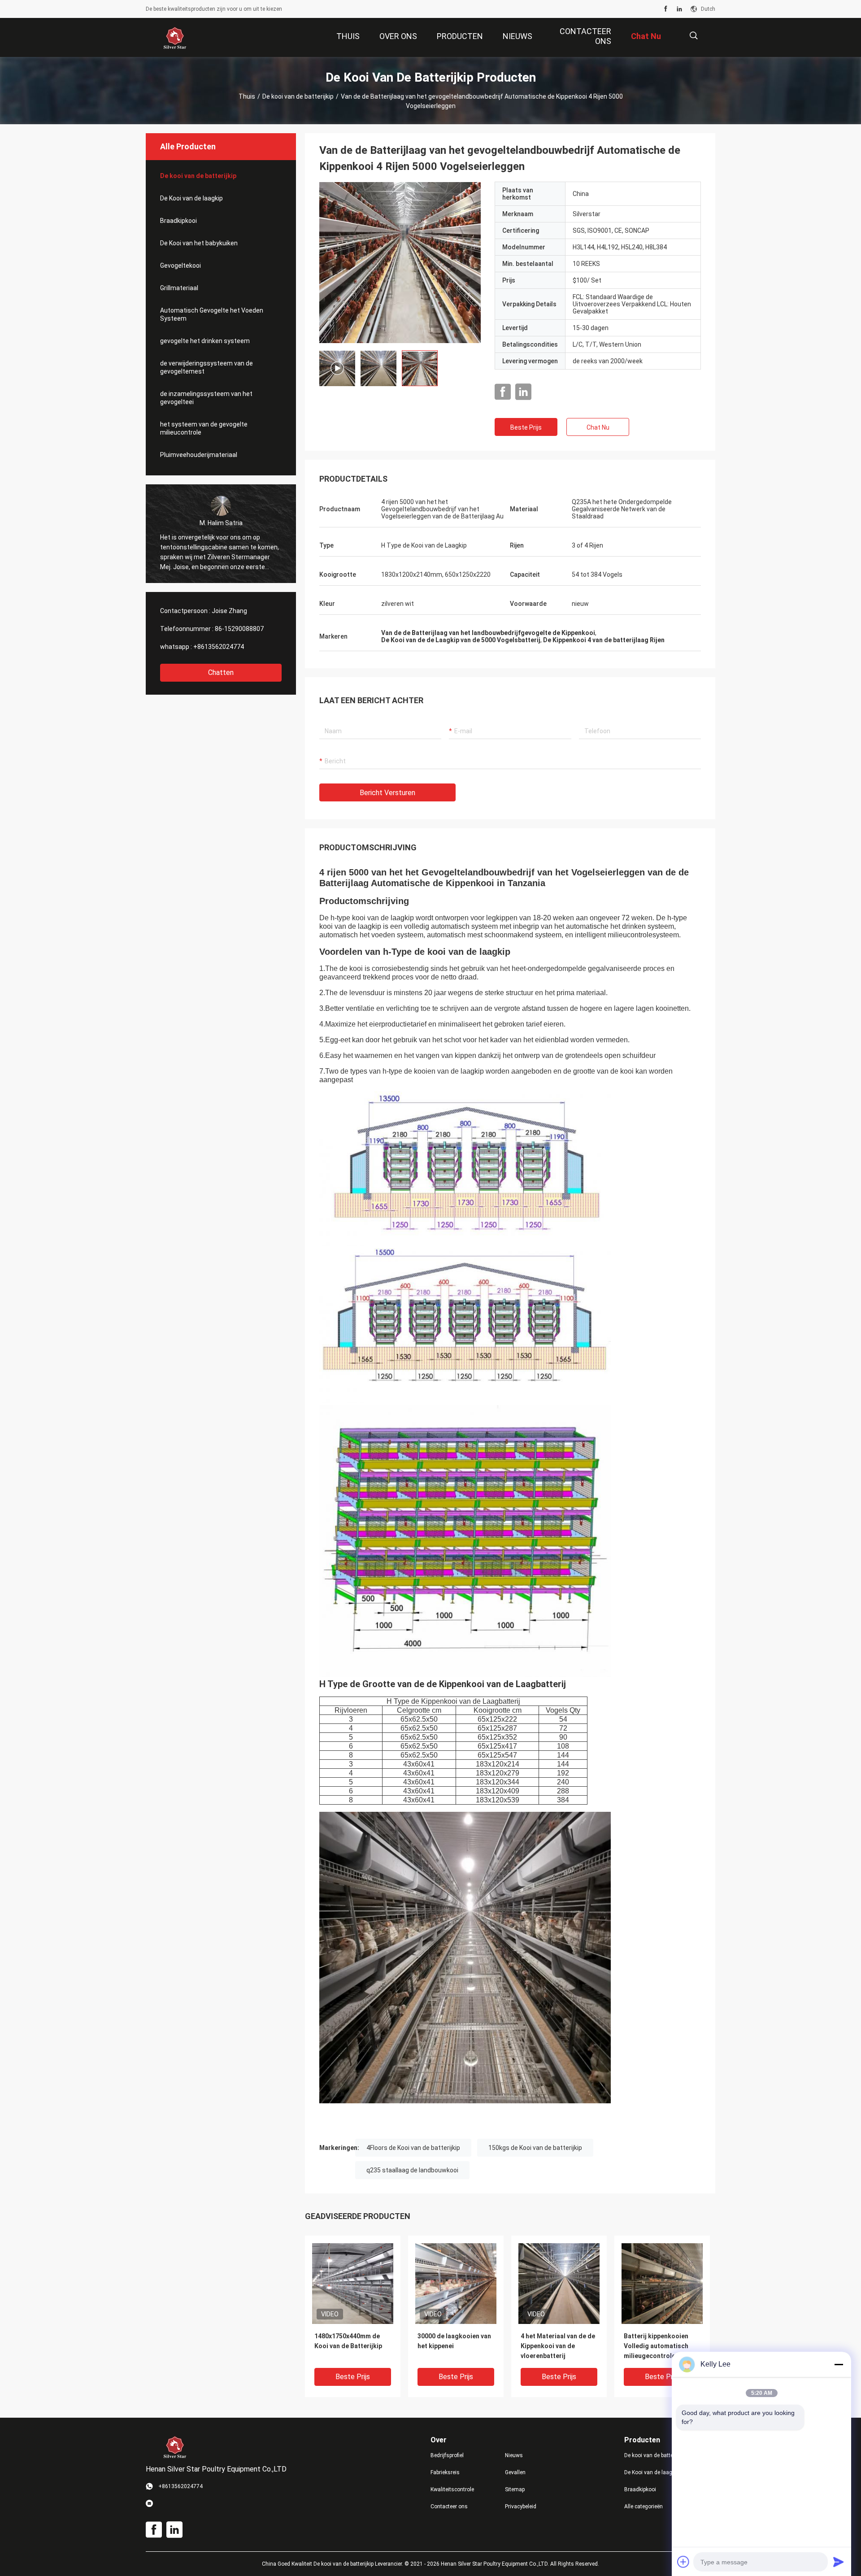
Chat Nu (598, 427)
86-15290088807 (239, 629)
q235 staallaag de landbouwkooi (412, 2170)
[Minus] (839, 2364)
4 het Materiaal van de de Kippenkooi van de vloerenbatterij (558, 2346)
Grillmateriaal (179, 288)
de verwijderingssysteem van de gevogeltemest (207, 367)
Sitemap (515, 2489)
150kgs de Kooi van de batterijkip (535, 2148)
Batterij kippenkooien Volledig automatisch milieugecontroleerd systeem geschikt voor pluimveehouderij (658, 2347)
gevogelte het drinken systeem (205, 341)
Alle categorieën (644, 2506)
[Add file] (683, 2562)
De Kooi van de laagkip (191, 198)
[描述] (694, 36)
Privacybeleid (521, 2506)
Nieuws (514, 2455)
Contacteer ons (449, 2506)
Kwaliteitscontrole (452, 2489)
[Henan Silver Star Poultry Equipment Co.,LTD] (175, 38)
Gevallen (515, 2472)
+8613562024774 (219, 647)
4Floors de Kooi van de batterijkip (413, 2148)
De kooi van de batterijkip (298, 96)
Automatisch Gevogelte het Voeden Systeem (212, 314)
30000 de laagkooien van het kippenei (454, 2341)
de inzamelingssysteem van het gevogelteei (206, 398)
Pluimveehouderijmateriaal (199, 455)
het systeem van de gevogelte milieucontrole (204, 428)
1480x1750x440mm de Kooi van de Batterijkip (348, 2341)
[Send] (839, 2562)
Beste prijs (526, 427)
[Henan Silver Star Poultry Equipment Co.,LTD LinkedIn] (679, 9)
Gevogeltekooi (180, 265)
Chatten (221, 672)
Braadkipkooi (178, 221)
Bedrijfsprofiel (447, 2455)
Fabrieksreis (445, 2472)
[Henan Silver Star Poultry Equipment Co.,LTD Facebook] (666, 9)
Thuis (247, 96)
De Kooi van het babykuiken (199, 243)
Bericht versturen (387, 793)
